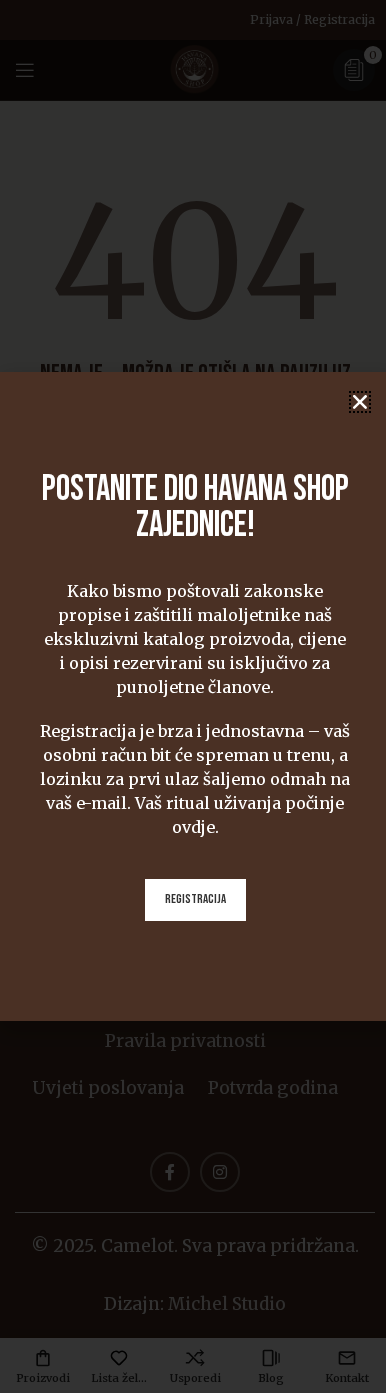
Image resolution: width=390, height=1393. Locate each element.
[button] (360, 402)
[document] (195, 696)
